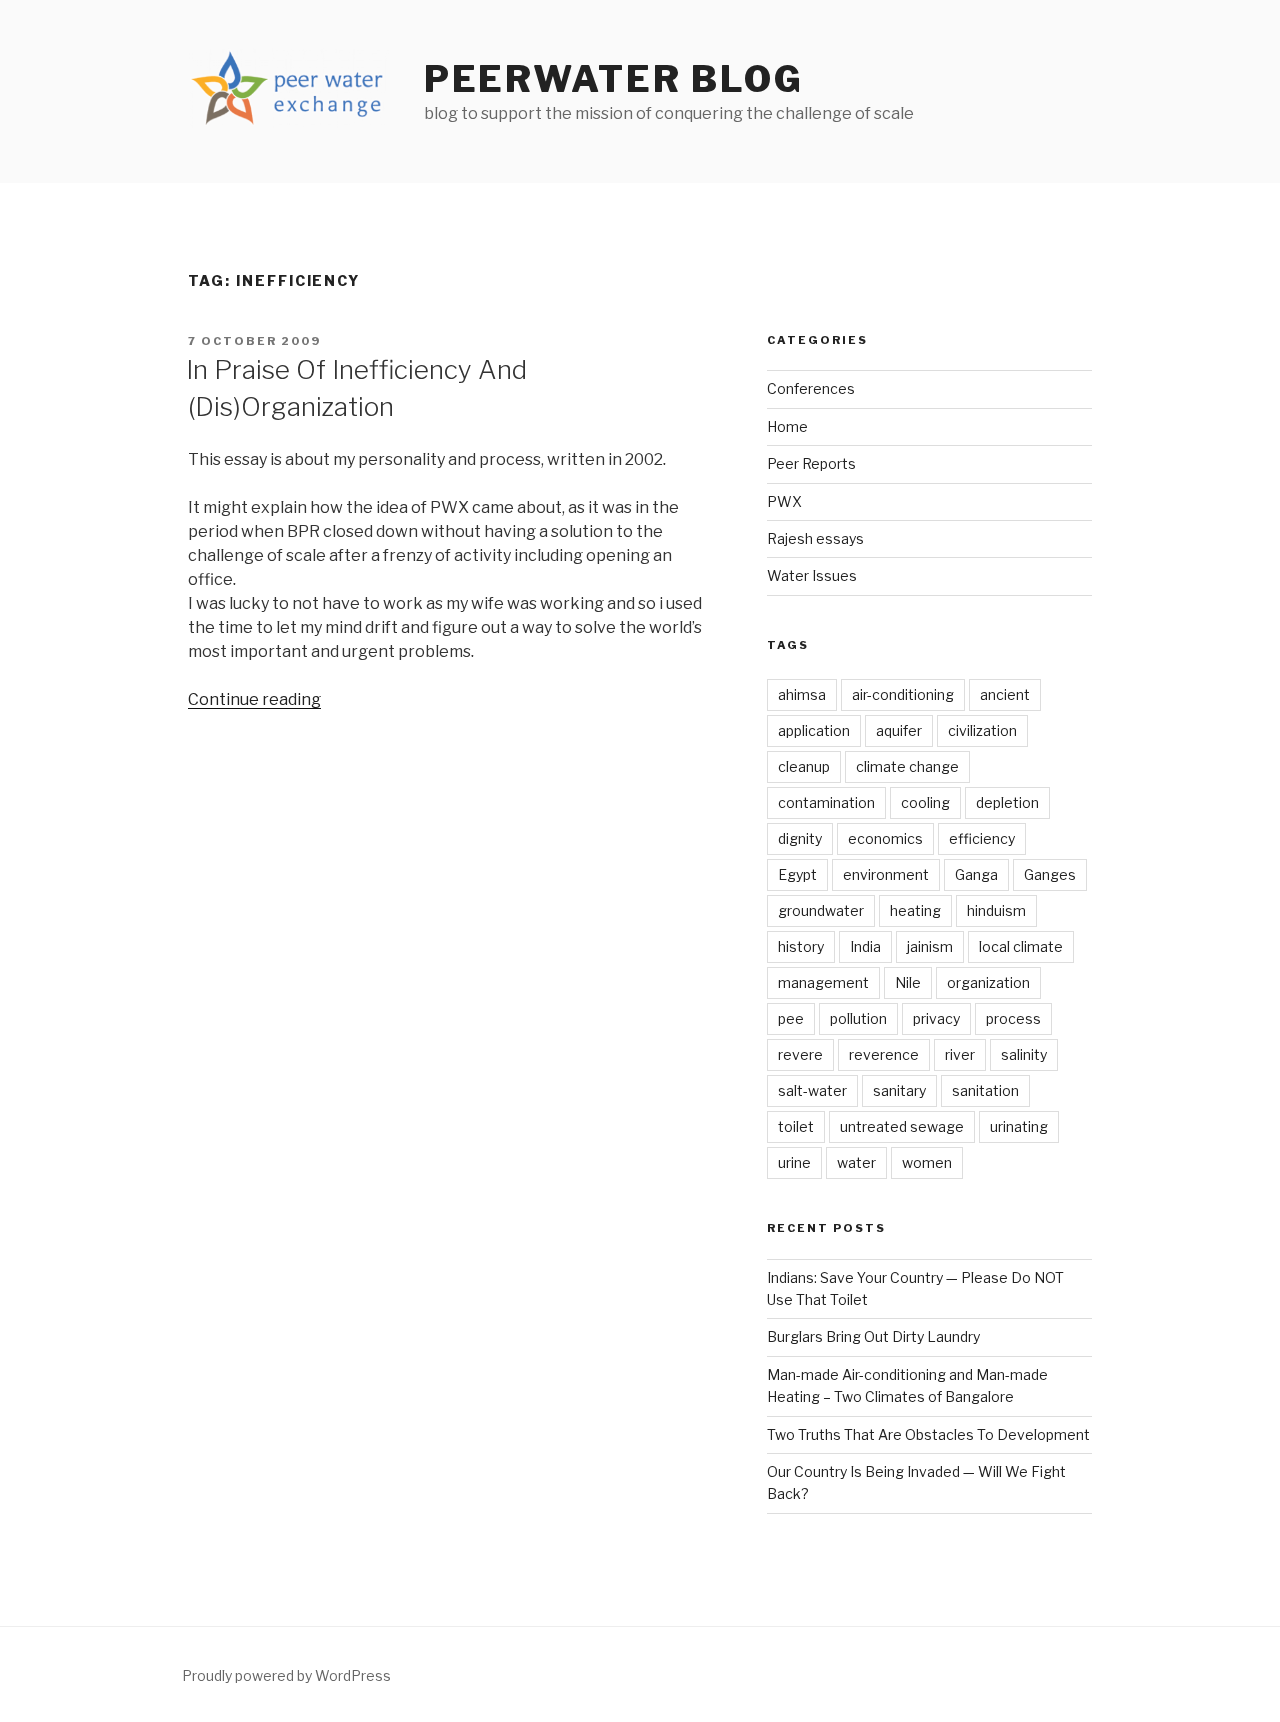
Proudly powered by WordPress (286, 1675)
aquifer (899, 730)
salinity (1024, 1054)
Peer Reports (811, 463)
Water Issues (812, 575)
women (927, 1162)
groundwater (821, 910)
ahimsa (802, 694)
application (814, 730)
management (823, 982)
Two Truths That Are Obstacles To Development (928, 1434)
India (865, 946)
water (856, 1162)
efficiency (982, 838)
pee (791, 1018)
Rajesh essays (815, 538)
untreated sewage (902, 1126)
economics (885, 838)
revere (800, 1054)
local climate (1021, 946)
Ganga (976, 874)
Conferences (811, 388)
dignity (800, 838)
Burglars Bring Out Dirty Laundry (873, 1336)
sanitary (899, 1090)
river (960, 1054)
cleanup (804, 766)
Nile (908, 982)
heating (915, 910)
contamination (826, 802)
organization (988, 982)
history (801, 946)
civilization (982, 730)
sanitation (985, 1090)
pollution (858, 1018)
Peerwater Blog (614, 79)
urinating (1019, 1126)
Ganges (1050, 874)
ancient (1005, 694)
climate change (907, 766)
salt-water (812, 1090)
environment (886, 874)
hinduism (996, 910)
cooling (925, 802)
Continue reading (254, 699)
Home (787, 426)
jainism (930, 946)
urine (794, 1162)
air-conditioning (903, 694)
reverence (884, 1054)
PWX (784, 501)
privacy (936, 1018)
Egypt (797, 874)
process (1013, 1018)
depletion (1007, 802)
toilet (796, 1126)
